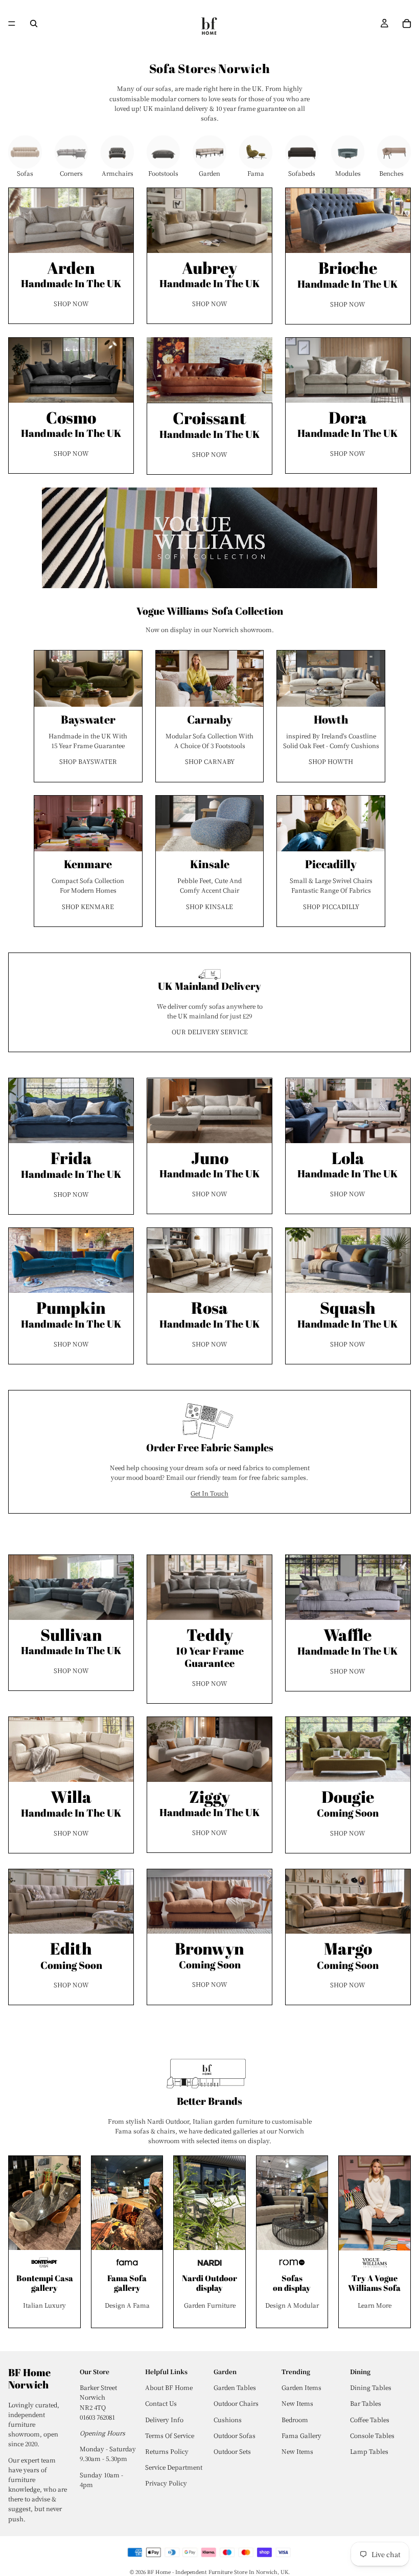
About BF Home (169, 2387)
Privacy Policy (166, 2483)
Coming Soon (348, 1806)
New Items (297, 2451)
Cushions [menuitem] (228, 2419)
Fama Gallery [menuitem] (301, 2435)
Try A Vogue (375, 2278)
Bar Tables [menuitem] (366, 2403)
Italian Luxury (44, 2305)
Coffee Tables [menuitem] (370, 2419)
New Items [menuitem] (297, 2403)
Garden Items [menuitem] (301, 2387)
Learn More (375, 2305)
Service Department (174, 2467)
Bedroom (295, 2419)
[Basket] (407, 24)
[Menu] (12, 24)
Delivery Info (164, 2419)
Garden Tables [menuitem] (235, 2387)
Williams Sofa (374, 2288)
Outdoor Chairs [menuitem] (236, 2403)
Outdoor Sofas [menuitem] (235, 2435)
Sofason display (292, 2283)
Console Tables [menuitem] (372, 2435)
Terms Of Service (170, 2435)
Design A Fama (127, 2305)
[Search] (34, 24)
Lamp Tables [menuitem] (369, 2451)
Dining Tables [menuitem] (371, 2387)
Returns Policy (167, 2451)
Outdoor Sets (232, 2451)
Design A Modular (292, 2305)
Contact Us (161, 2403)
